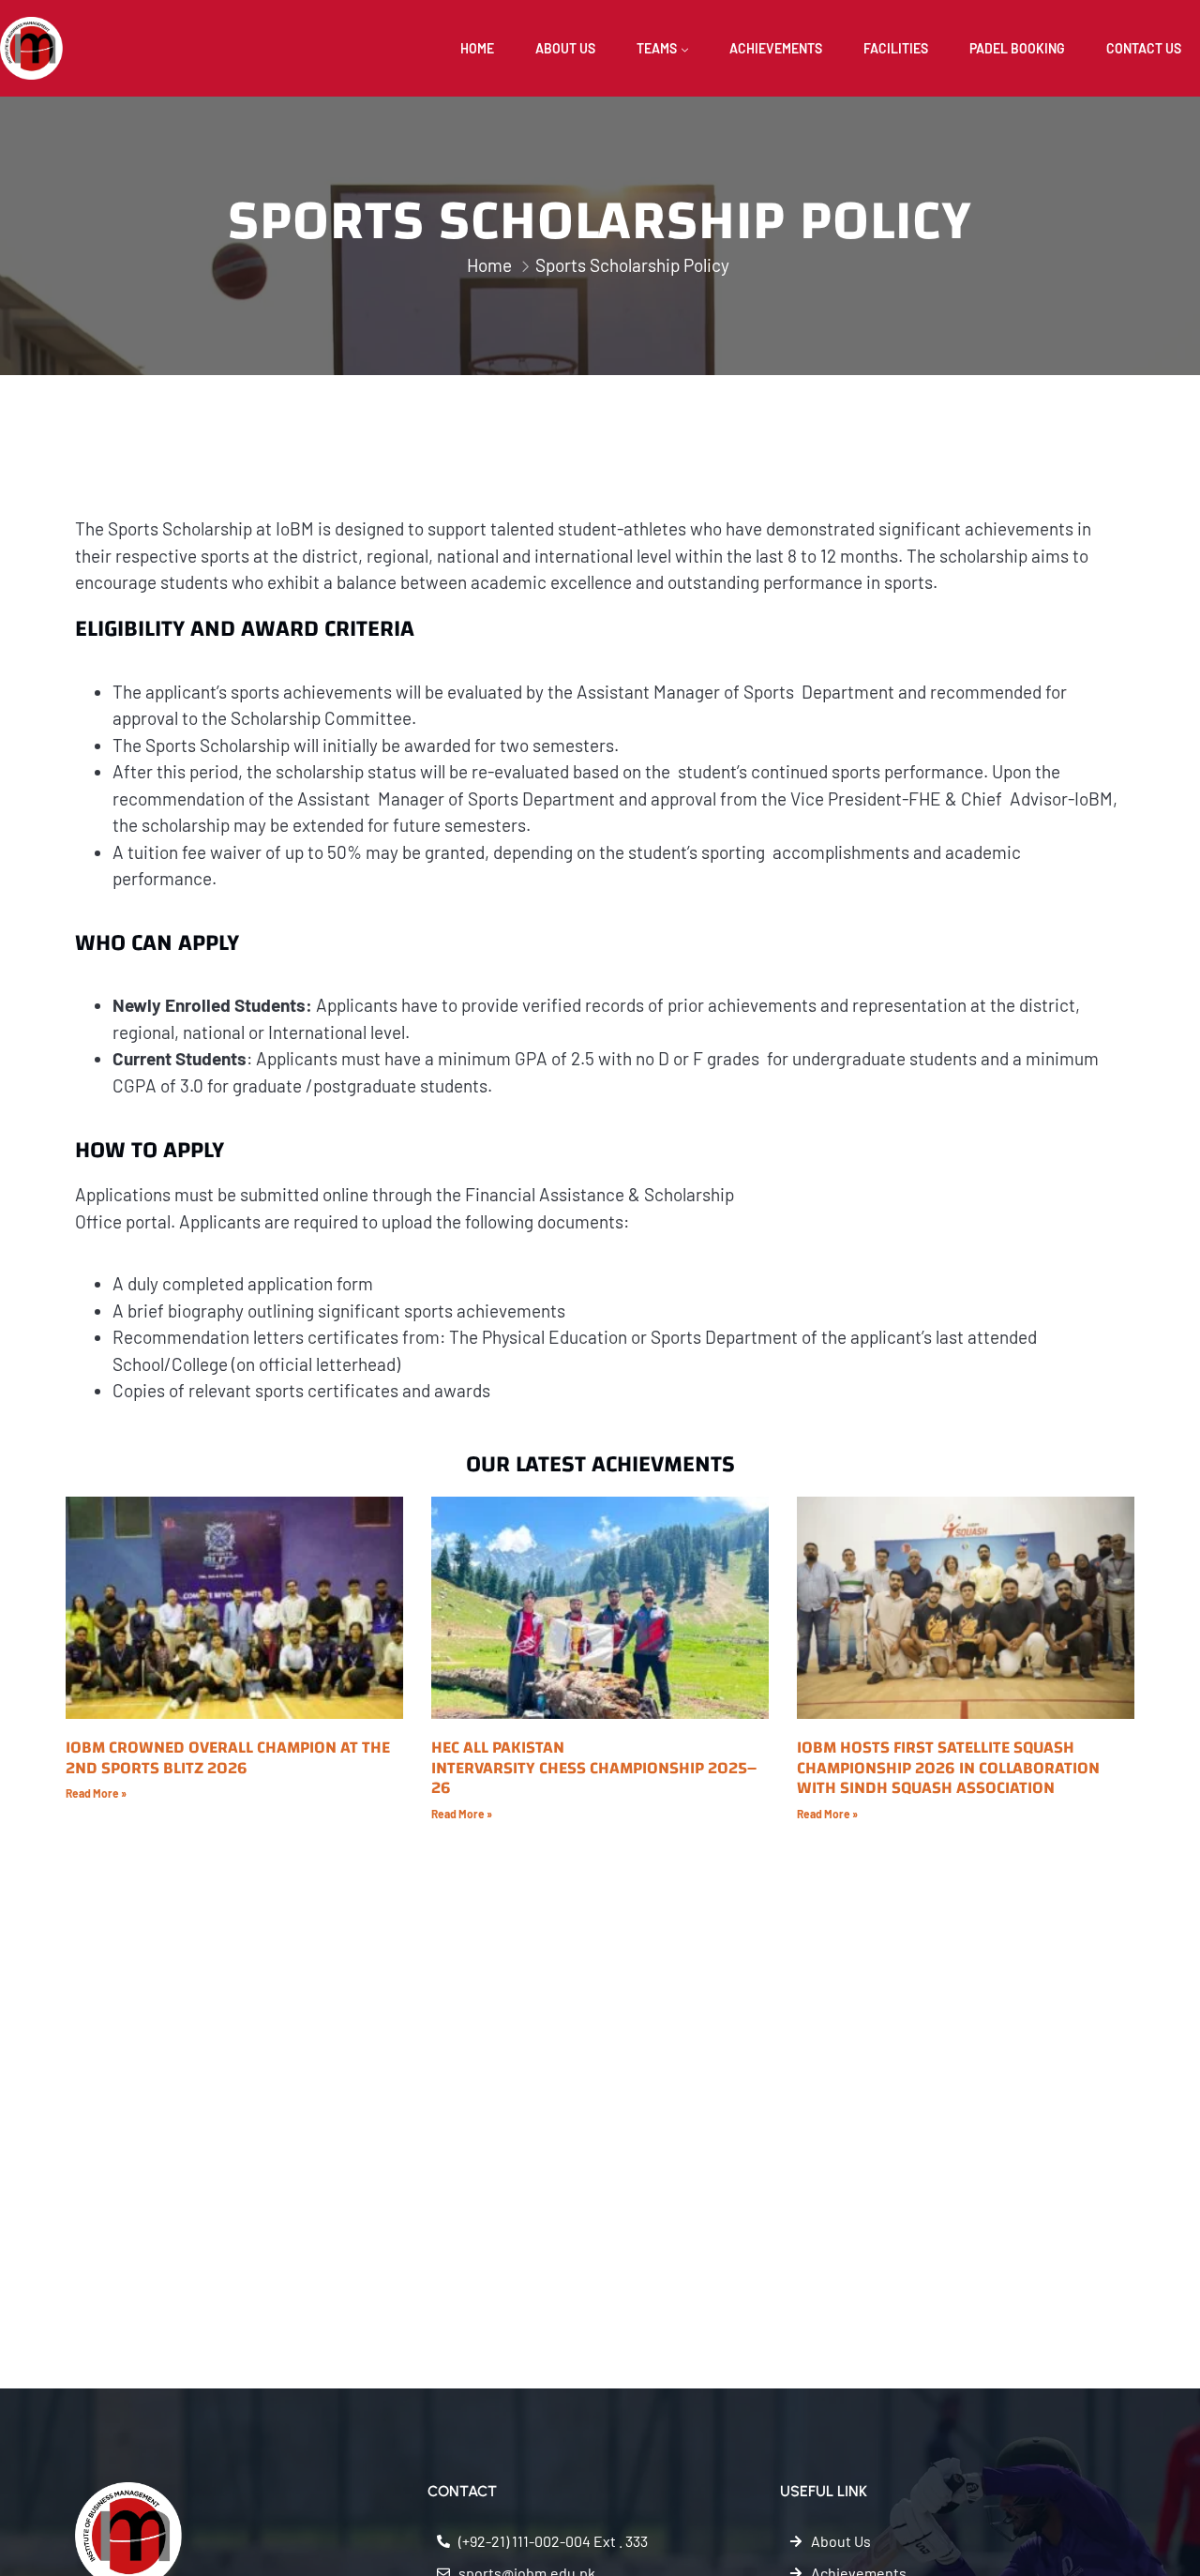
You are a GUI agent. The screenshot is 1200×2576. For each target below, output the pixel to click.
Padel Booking (1017, 48)
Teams (657, 48)
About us (565, 48)
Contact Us (1144, 48)
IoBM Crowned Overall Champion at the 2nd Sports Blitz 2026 (228, 1758)
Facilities (896, 48)
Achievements (776, 48)
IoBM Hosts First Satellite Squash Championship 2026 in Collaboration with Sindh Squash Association (948, 1768)
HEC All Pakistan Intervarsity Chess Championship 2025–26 (594, 1768)
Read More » (96, 1793)
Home (477, 48)
